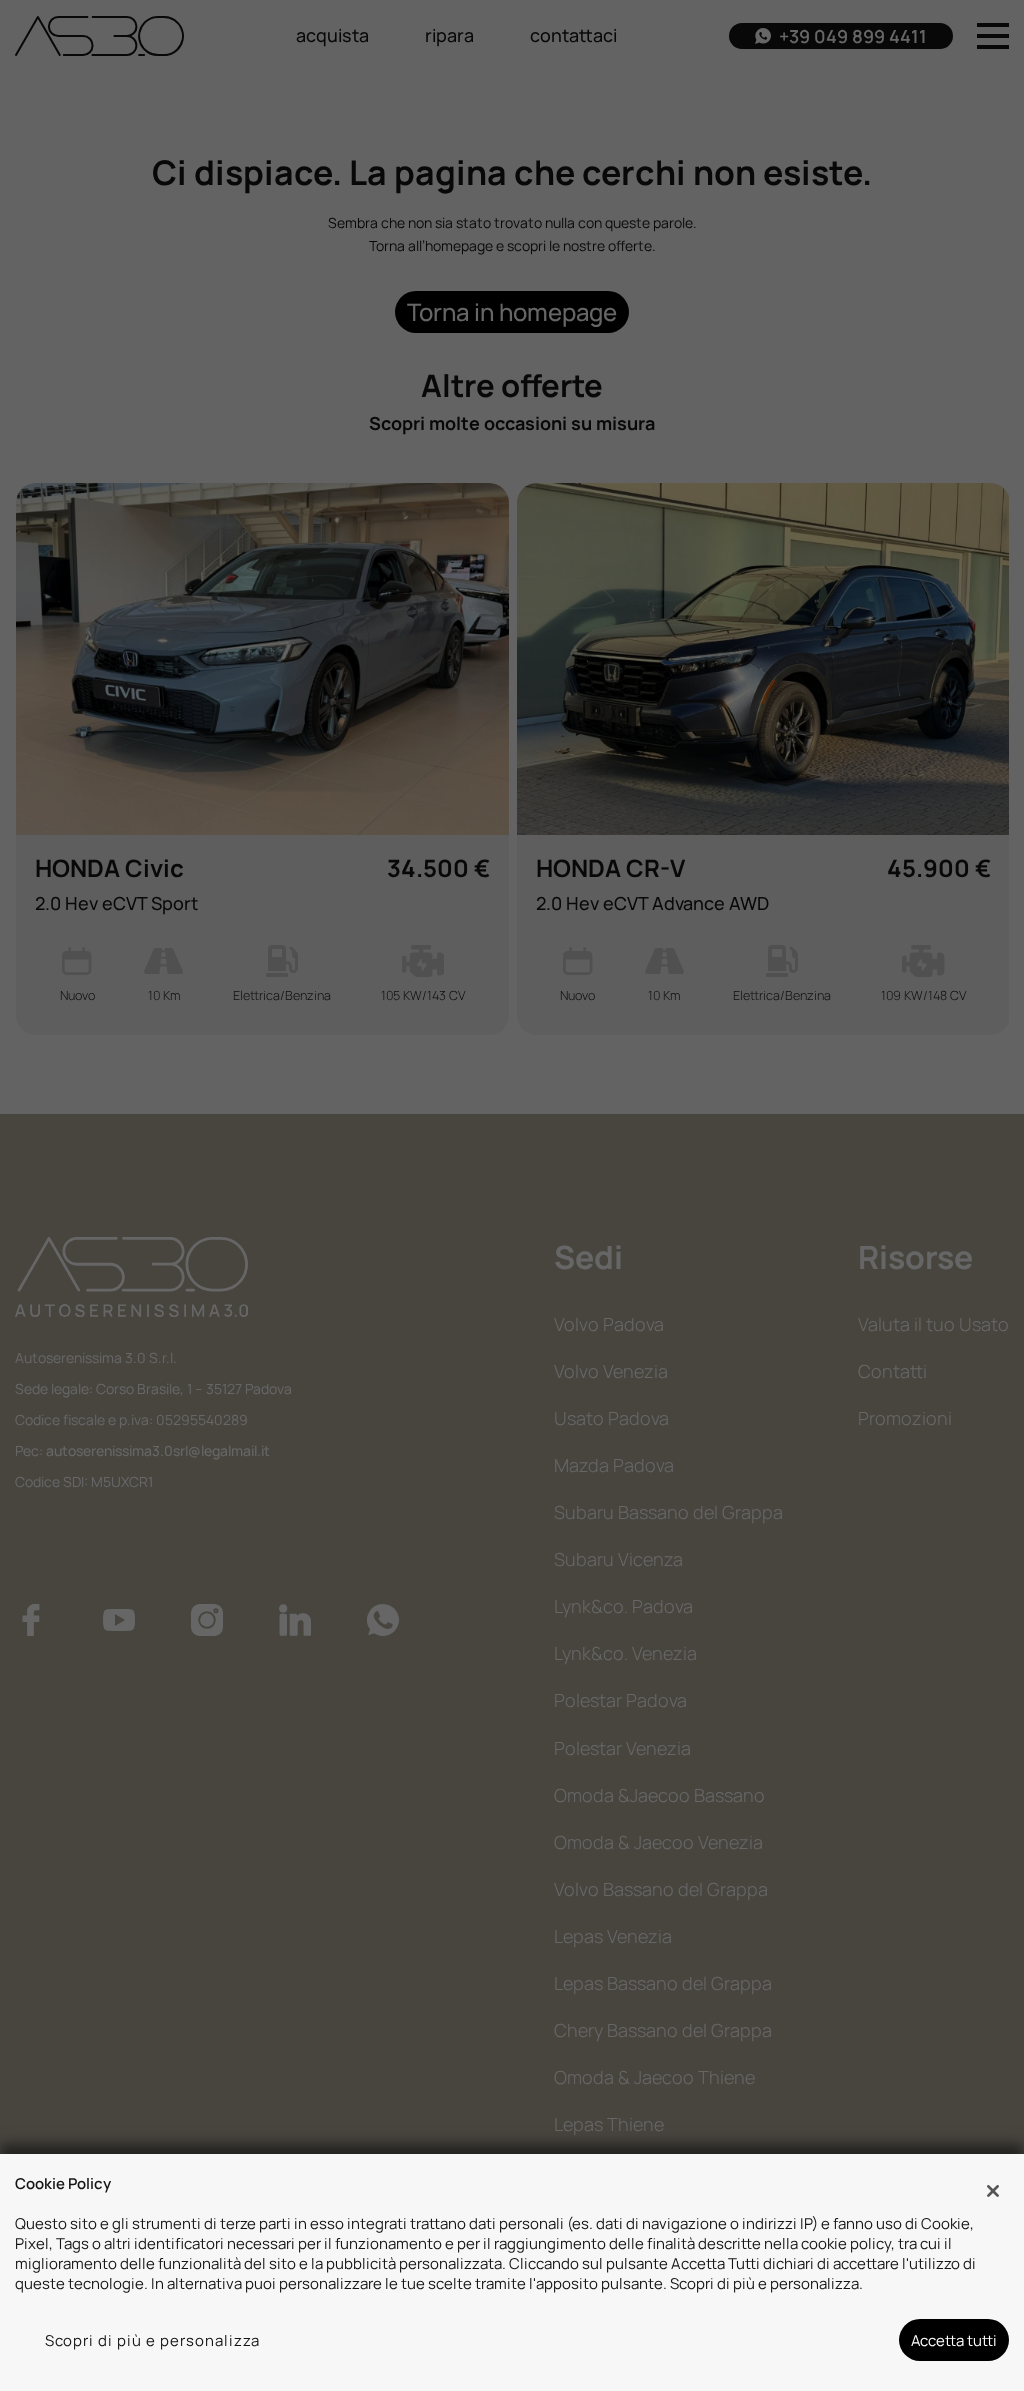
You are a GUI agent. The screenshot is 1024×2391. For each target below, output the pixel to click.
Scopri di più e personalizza (153, 2340)
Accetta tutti (954, 2340)
